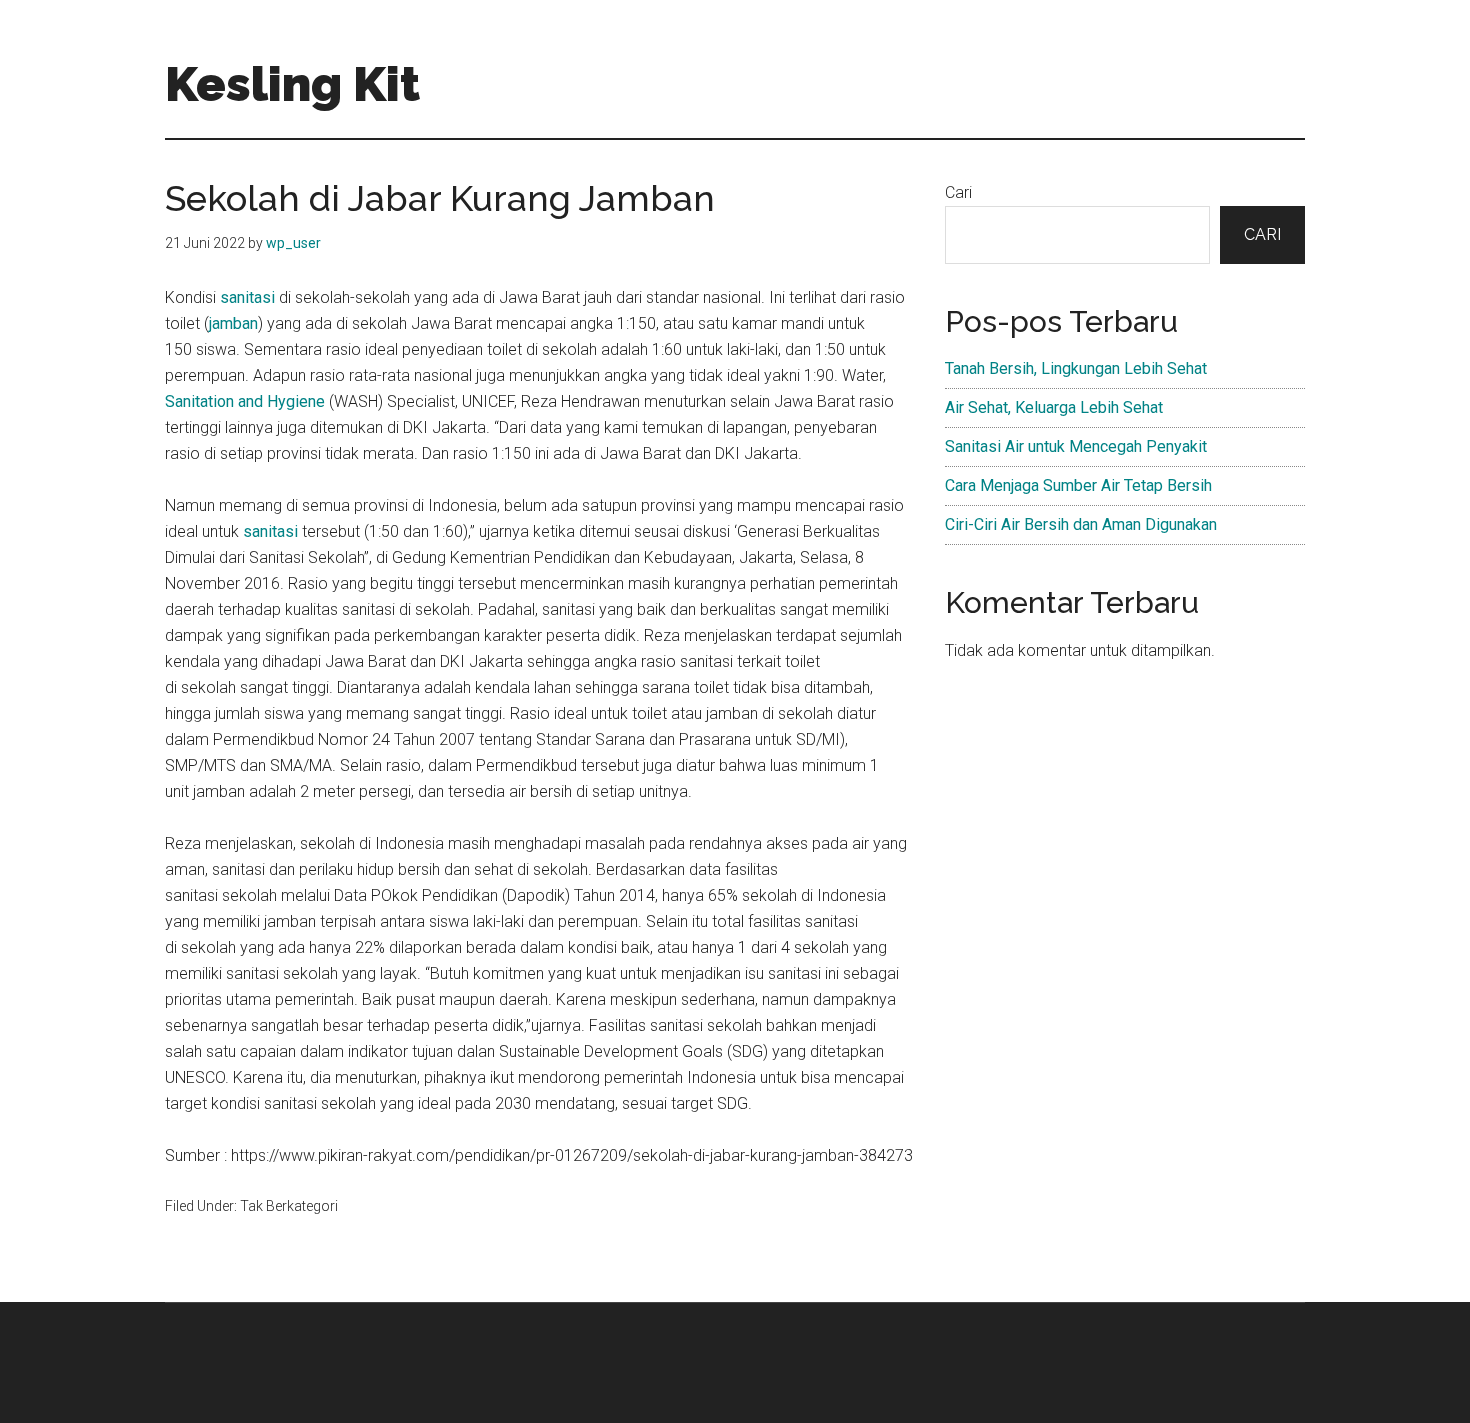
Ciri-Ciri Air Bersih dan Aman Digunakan (1081, 524)
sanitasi (249, 297)
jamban (233, 323)
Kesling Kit (292, 84)
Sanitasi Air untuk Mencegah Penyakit (1076, 446)
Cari (958, 192)
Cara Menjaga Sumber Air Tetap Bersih (1078, 485)
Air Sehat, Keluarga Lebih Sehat (1054, 407)
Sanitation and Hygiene (245, 401)
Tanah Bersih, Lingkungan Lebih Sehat (1076, 368)
